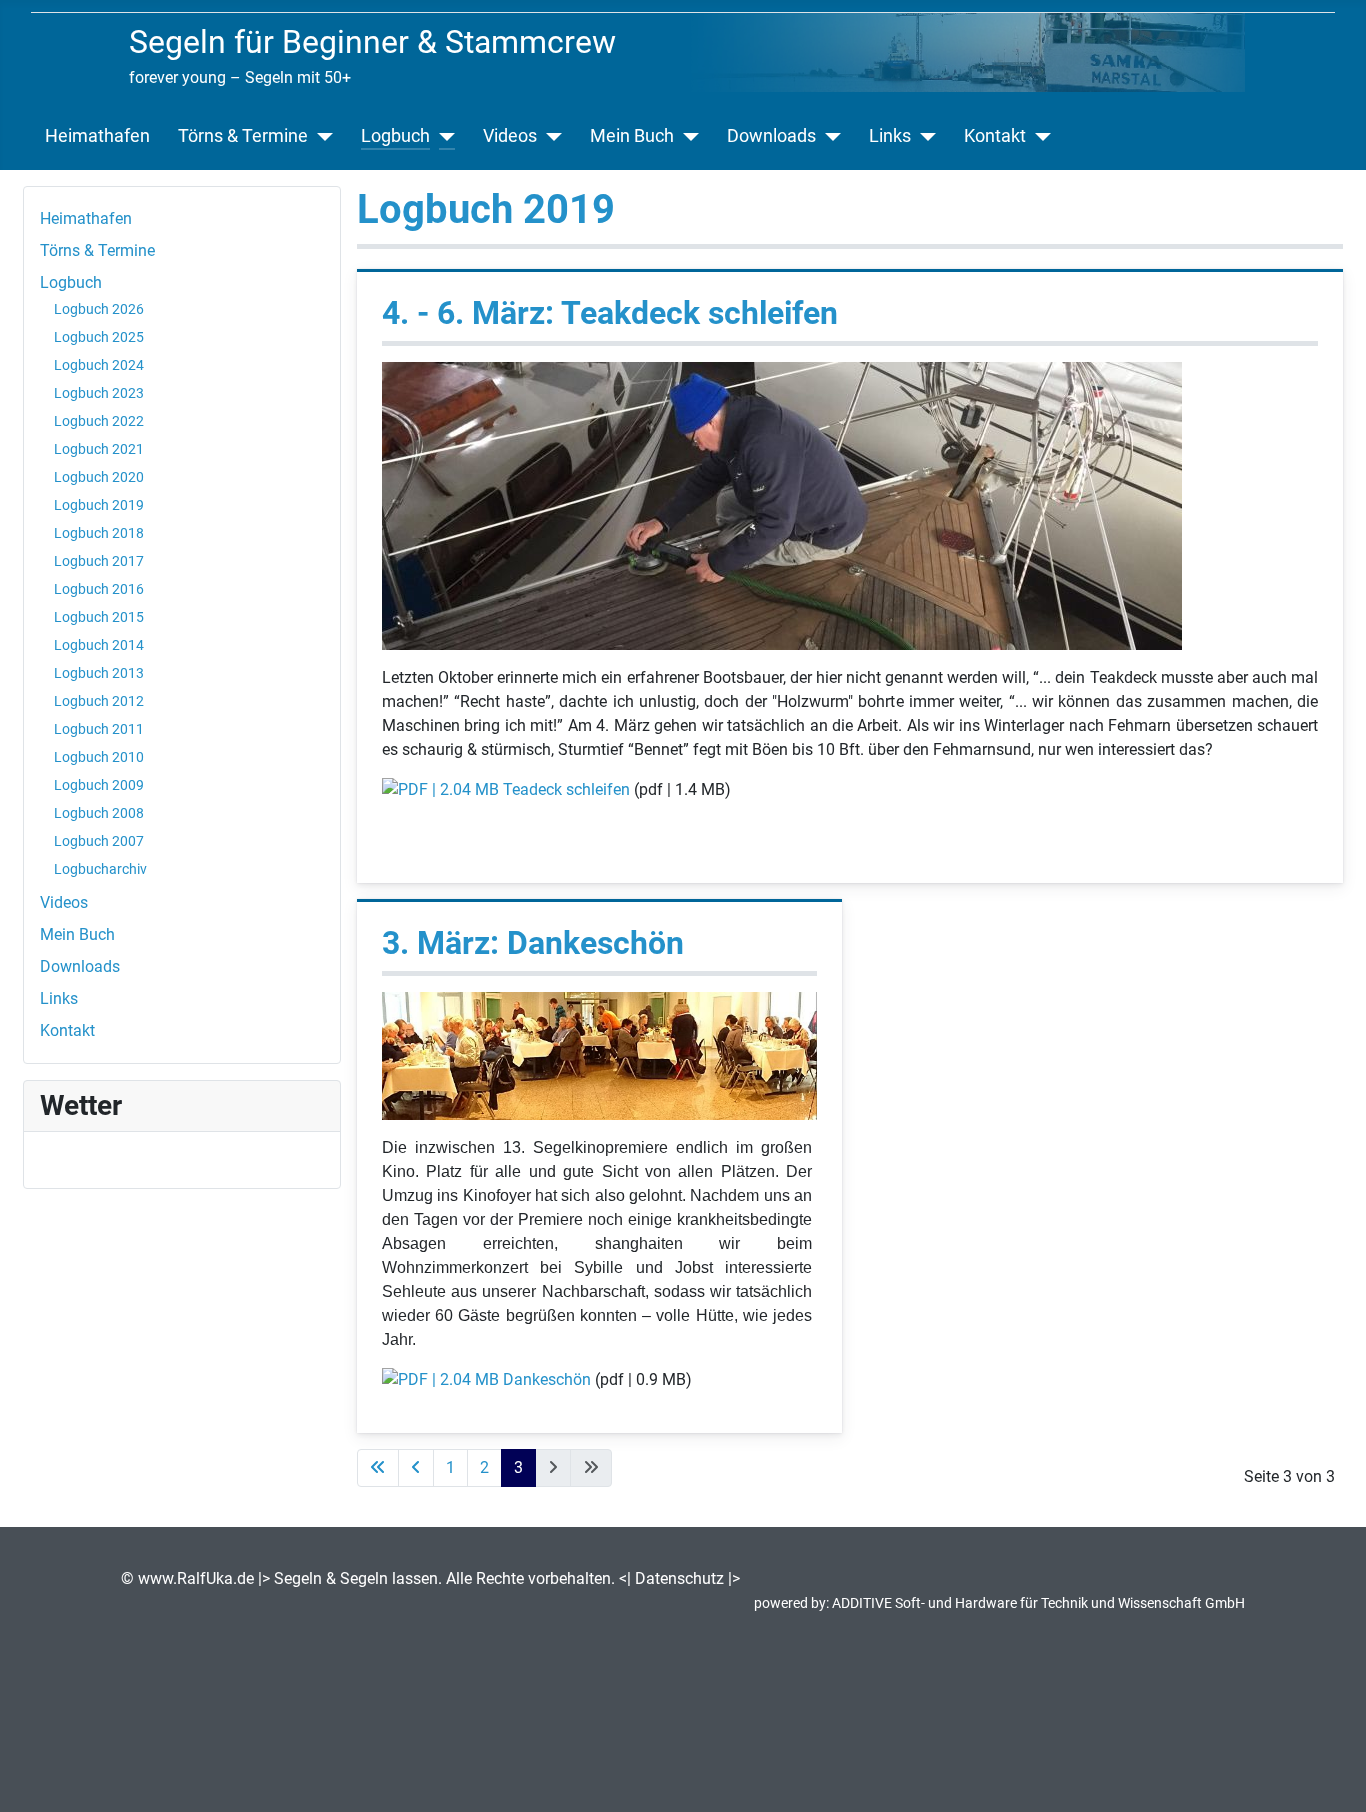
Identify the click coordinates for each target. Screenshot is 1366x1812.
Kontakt (995, 136)
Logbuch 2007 (99, 841)
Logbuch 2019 (99, 505)
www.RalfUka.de (196, 1578)
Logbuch (395, 136)
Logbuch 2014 (99, 645)
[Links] (923, 136)
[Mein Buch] (686, 136)
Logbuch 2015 (99, 617)
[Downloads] (828, 136)
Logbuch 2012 (99, 701)
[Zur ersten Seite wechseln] (378, 1468)
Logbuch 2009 (99, 785)
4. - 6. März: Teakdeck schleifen (610, 313)
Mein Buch (632, 136)
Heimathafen (97, 136)
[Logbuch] (442, 136)
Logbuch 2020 (99, 477)
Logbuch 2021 (99, 449)
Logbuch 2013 (99, 673)
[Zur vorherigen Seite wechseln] (416, 1468)
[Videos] (549, 136)
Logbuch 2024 (99, 365)
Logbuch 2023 (99, 393)
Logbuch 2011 (99, 729)
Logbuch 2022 (99, 421)
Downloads (771, 136)
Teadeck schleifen (566, 789)
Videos (510, 136)
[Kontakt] (1038, 136)
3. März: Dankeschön (533, 943)
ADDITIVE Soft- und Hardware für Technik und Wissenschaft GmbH (1038, 1603)
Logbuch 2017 (99, 561)
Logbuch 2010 (99, 757)
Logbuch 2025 (99, 337)
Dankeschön (547, 1379)
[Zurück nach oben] (1331, 1775)
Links (890, 136)
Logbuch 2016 (99, 589)
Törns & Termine (243, 136)
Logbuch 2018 (99, 533)
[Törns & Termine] (320, 136)
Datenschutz (679, 1578)
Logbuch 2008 (99, 813)
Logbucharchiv (100, 869)
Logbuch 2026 (99, 309)
